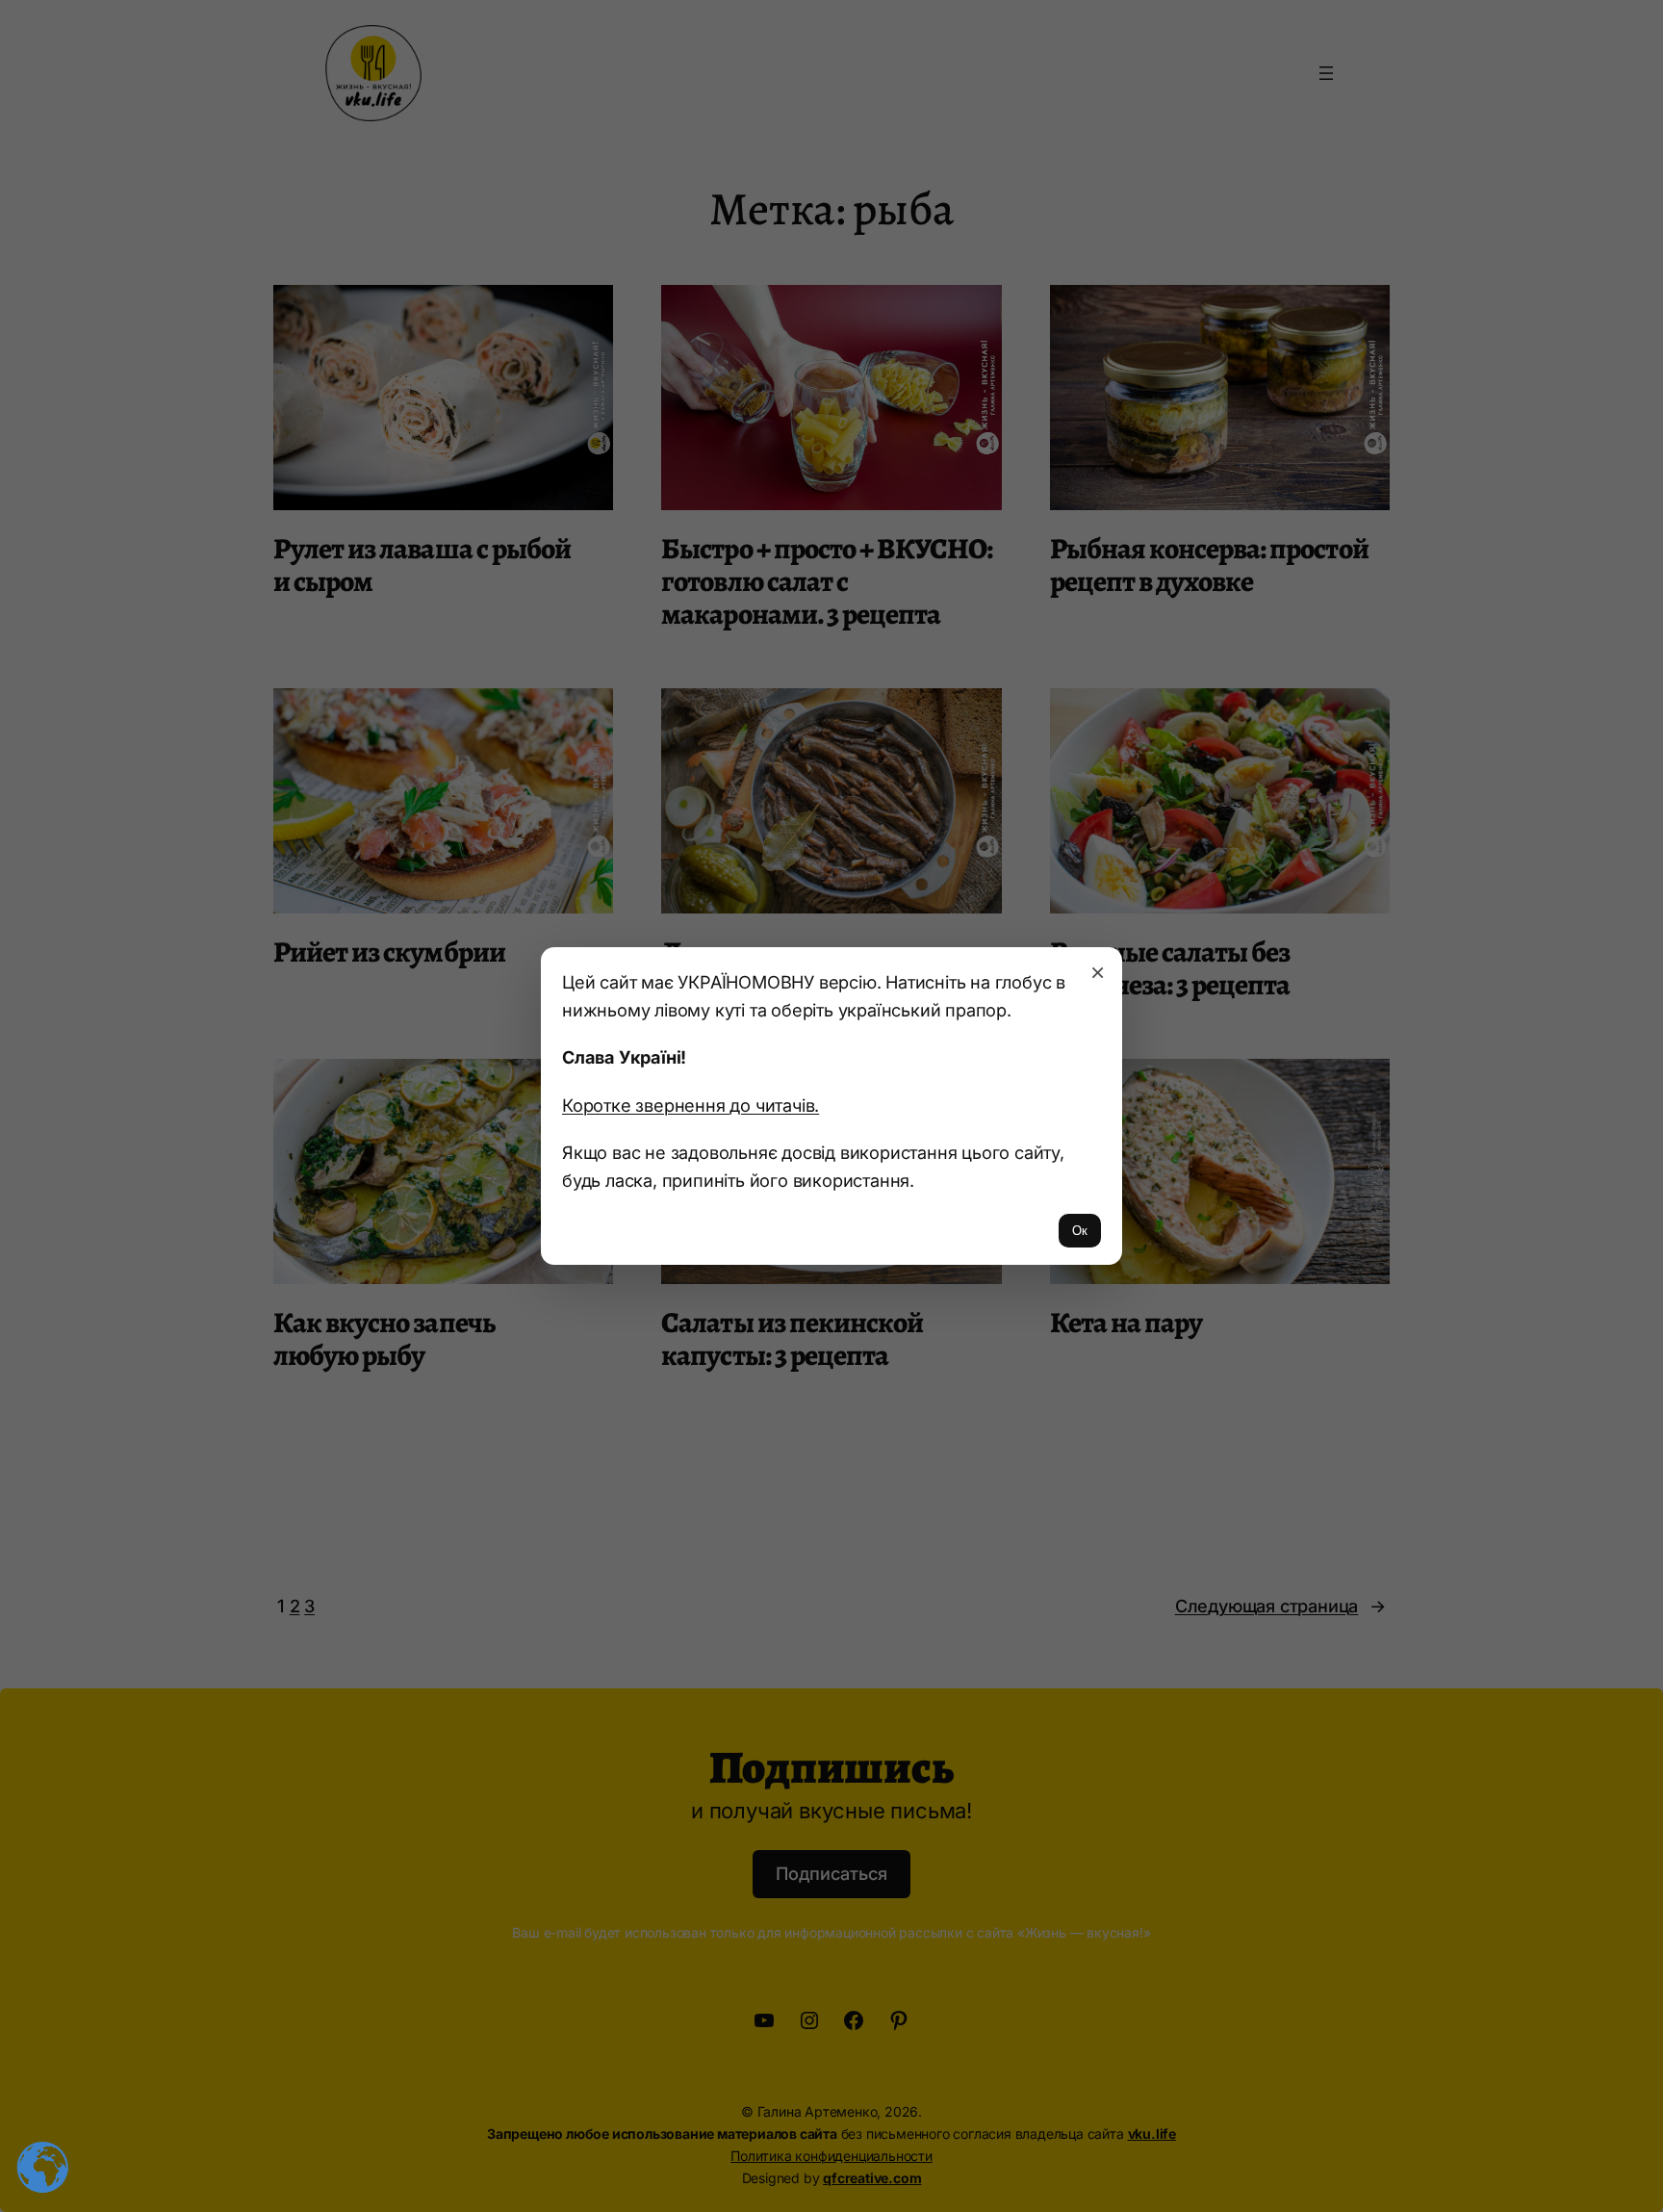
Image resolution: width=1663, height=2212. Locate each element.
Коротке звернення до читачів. (691, 1105)
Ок (1080, 1231)
